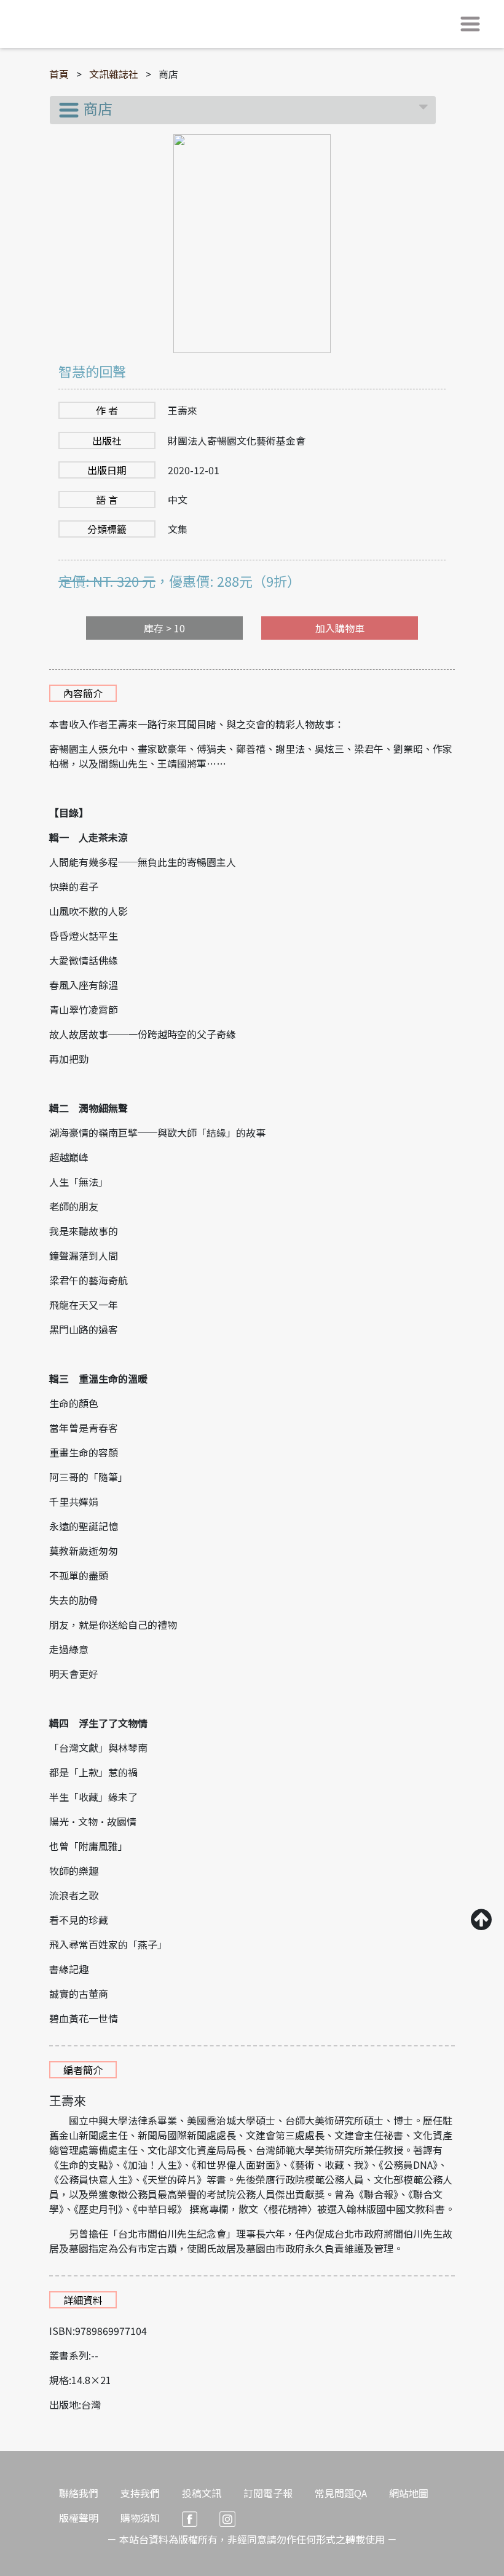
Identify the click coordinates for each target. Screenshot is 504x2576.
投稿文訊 (202, 2493)
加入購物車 (340, 628)
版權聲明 (79, 2518)
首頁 (59, 74)
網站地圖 (409, 2493)
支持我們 (140, 2493)
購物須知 (140, 2518)
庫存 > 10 (164, 628)
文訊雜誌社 (114, 74)
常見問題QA (341, 2493)
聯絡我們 (79, 2493)
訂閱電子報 (268, 2493)
